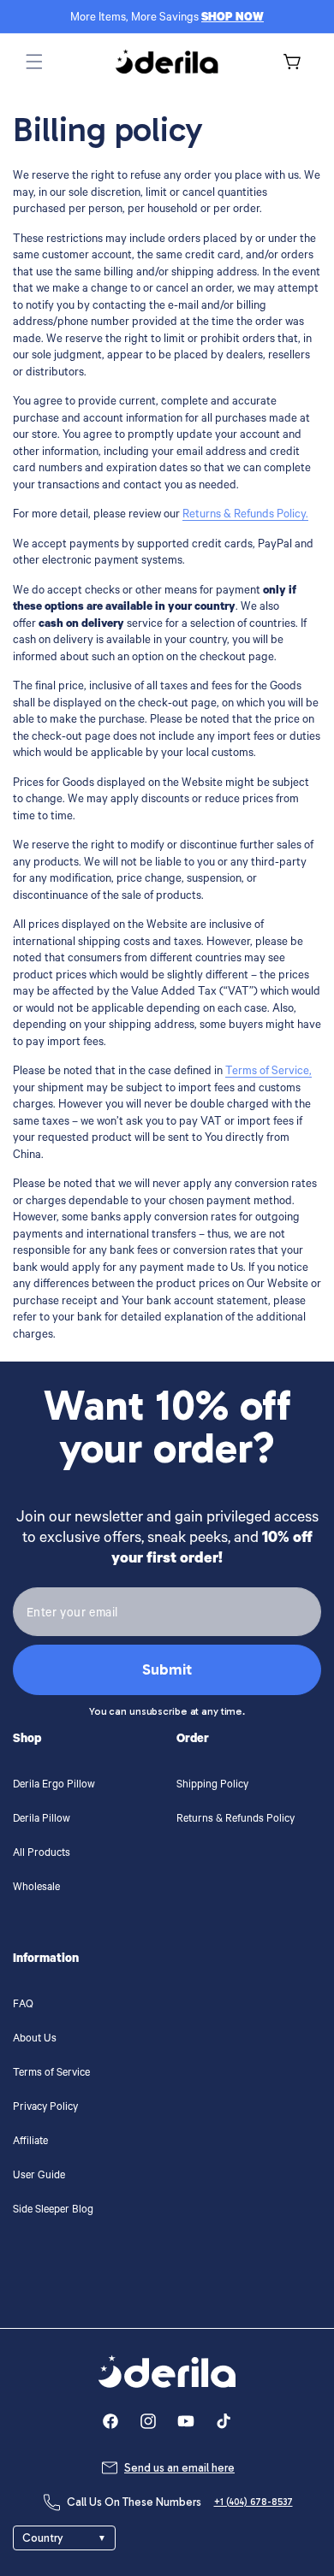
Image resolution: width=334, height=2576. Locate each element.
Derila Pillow (42, 1820)
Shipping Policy (212, 1786)
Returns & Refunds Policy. (245, 515)
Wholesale (36, 1888)
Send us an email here (179, 2468)
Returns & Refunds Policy (236, 1820)
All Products (42, 1854)
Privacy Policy (45, 2108)
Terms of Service (51, 2074)
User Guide (39, 2177)
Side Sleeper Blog (53, 2211)
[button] (34, 62)
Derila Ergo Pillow (54, 1786)
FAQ (23, 2006)
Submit (167, 1669)
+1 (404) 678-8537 (253, 2502)
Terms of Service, (268, 1072)
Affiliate (30, 2142)
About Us (35, 2040)
